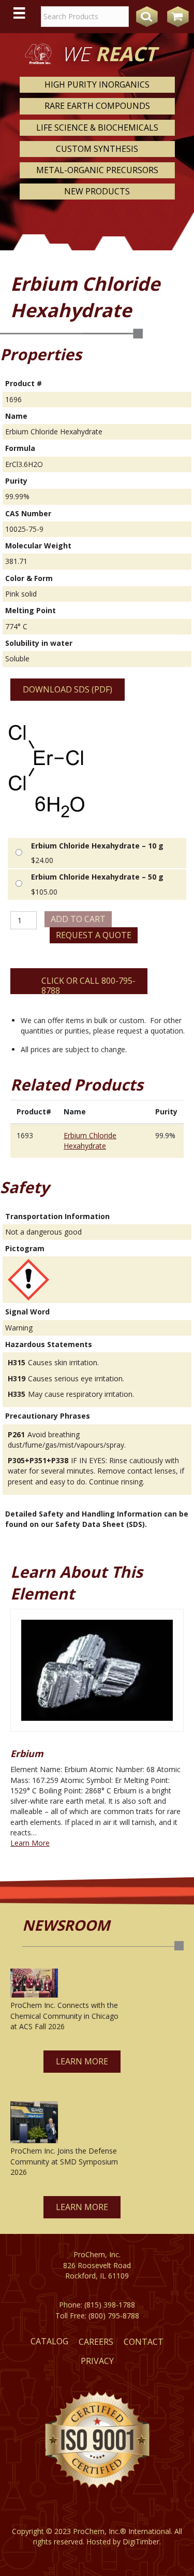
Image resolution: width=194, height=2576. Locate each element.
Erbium (27, 1753)
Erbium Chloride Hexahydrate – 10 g (97, 846)
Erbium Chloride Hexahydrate (90, 1141)
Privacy (97, 2361)
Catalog (49, 2341)
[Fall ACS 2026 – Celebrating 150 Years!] (34, 1983)
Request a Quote (94, 935)
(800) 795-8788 (114, 2316)
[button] (82, 2062)
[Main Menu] (19, 13)
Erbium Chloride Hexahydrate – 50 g (97, 877)
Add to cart (78, 919)
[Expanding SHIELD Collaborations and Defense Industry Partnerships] (34, 2122)
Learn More (30, 1843)
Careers (96, 2342)
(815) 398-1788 (110, 2305)
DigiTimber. (142, 2542)
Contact (144, 2342)
